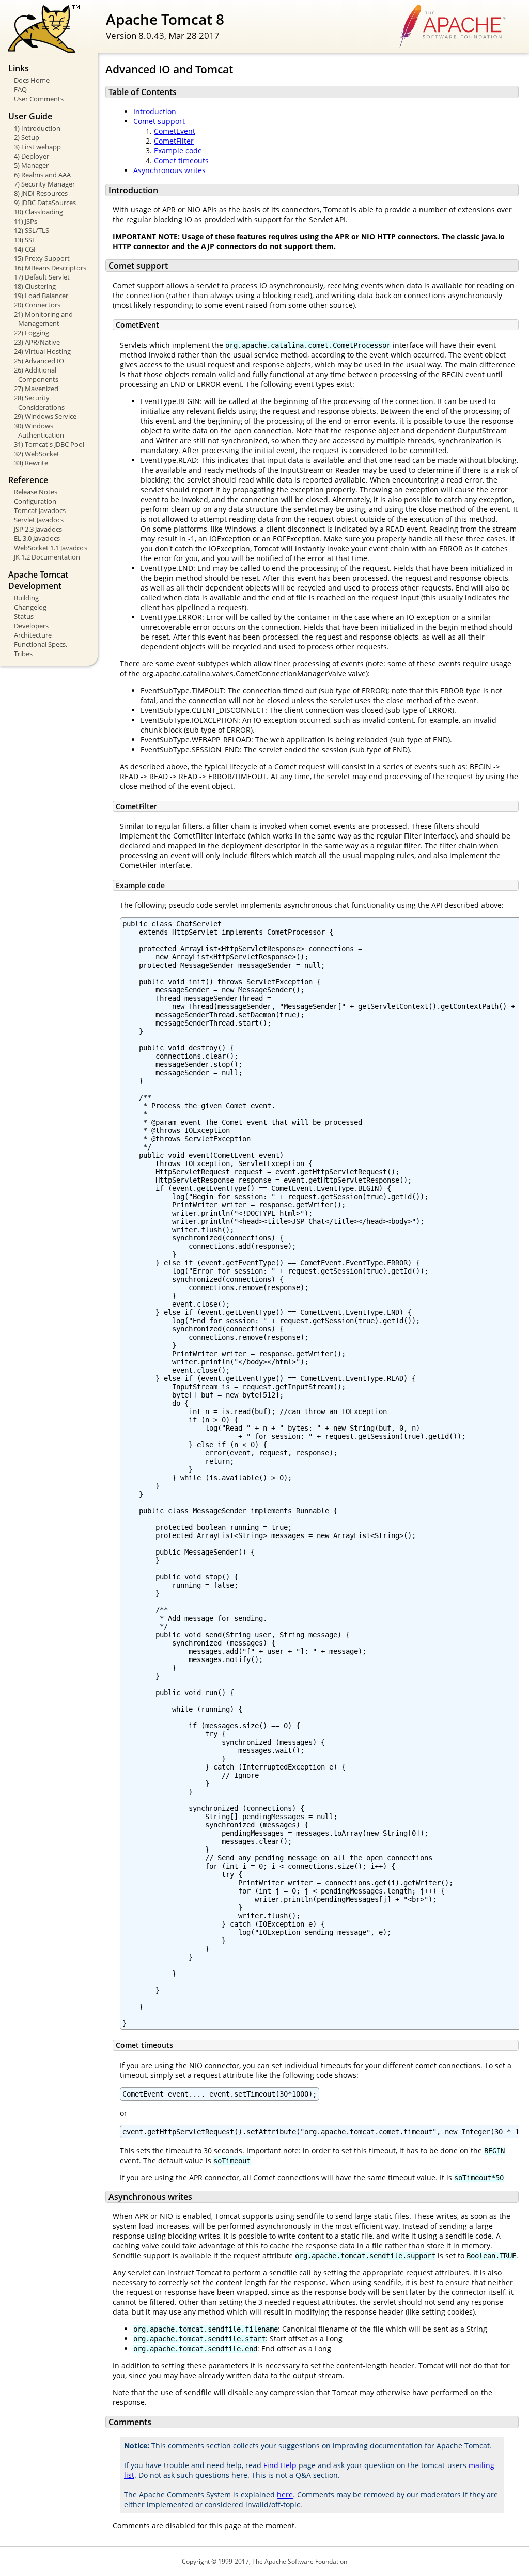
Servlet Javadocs (39, 520)
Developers (31, 626)
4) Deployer (32, 156)
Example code (178, 151)
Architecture (33, 635)
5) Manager (31, 165)
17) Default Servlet (42, 277)
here (285, 2495)
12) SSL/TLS (32, 230)
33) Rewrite (31, 463)
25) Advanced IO (39, 361)
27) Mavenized (36, 389)
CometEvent (175, 131)
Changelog (30, 607)
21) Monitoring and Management (43, 319)
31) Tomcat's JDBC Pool (49, 444)
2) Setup (27, 137)
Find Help (280, 2465)
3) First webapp (37, 147)
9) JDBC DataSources (45, 203)
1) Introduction (37, 128)
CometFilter (174, 141)
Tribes (23, 654)
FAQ (20, 89)
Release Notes (36, 492)
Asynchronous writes (169, 170)
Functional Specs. (41, 644)
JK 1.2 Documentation (47, 557)
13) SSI (24, 240)
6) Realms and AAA (42, 175)
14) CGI (25, 249)
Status (24, 616)
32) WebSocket (37, 454)
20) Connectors (37, 305)
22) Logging (32, 333)
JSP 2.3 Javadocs (38, 529)
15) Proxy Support (42, 258)
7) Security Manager (44, 184)
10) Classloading (38, 212)
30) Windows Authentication (39, 430)
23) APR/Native (37, 342)
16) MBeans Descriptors (50, 268)
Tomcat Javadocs (40, 510)
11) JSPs (26, 221)
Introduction (155, 111)
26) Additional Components (36, 375)
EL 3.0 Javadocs (37, 538)
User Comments (39, 99)
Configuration (35, 501)
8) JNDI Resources (41, 193)
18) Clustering (35, 286)
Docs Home (32, 80)
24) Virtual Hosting (42, 351)
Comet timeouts (181, 160)
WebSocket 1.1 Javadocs (51, 548)
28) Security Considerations (39, 402)
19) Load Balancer (41, 296)
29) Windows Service (45, 416)
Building (26, 598)
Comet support (159, 121)
